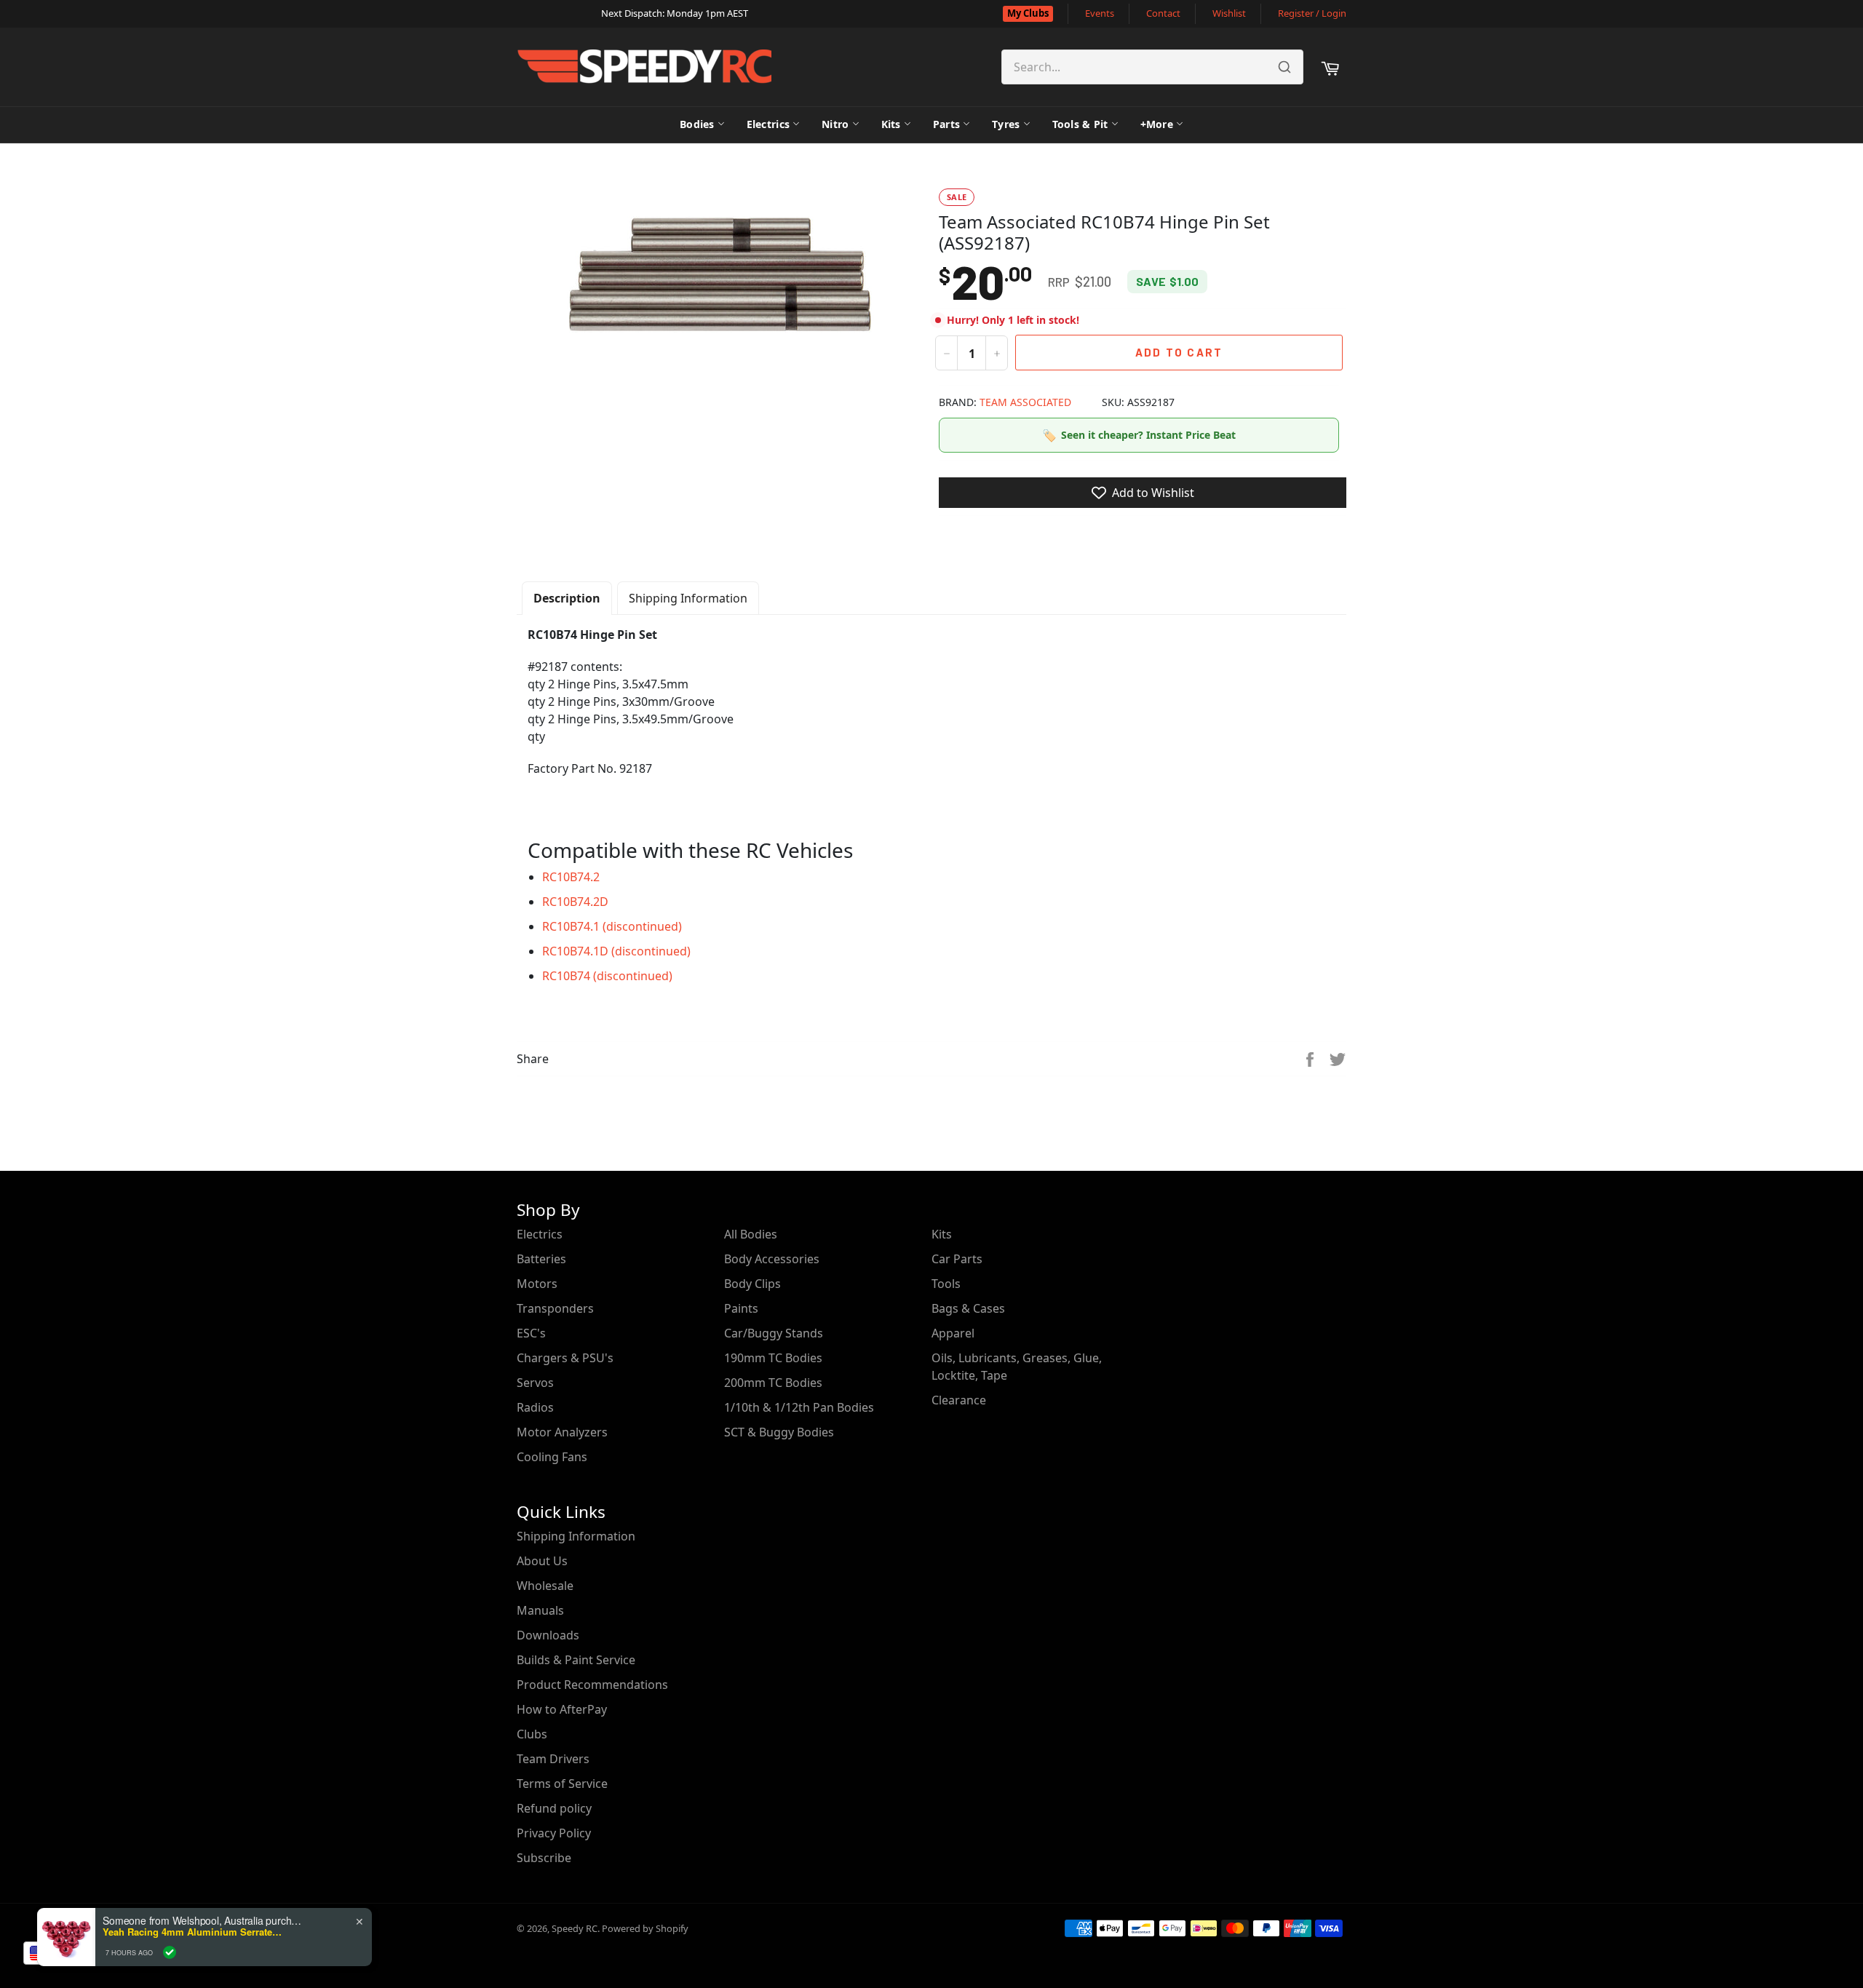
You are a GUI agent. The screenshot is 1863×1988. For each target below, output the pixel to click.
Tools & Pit (1080, 124)
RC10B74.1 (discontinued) (612, 926)
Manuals (540, 1610)
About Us (542, 1561)
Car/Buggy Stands (774, 1333)
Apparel (953, 1333)
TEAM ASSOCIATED (1025, 402)
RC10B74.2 (571, 877)
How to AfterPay (562, 1709)
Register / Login (1312, 13)
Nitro (835, 124)
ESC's (531, 1333)
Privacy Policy (554, 1833)
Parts (946, 124)
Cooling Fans (552, 1457)
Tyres (1006, 124)
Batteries (541, 1259)
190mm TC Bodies (773, 1358)
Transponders (555, 1308)
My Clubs (1028, 13)
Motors (537, 1284)
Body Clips (752, 1284)
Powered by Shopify (645, 1928)
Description (567, 598)
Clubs (532, 1734)
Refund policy (554, 1808)
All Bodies (751, 1234)
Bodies (697, 124)
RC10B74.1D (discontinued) (616, 951)
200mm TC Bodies (773, 1383)
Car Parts (957, 1259)
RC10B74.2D (575, 902)
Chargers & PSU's (565, 1358)
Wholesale (545, 1586)
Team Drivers (553, 1759)
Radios (535, 1407)
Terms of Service (562, 1784)
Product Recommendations (592, 1685)
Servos (535, 1383)
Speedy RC (575, 1928)
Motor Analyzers (562, 1432)
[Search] (1284, 67)
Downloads (548, 1635)
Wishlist (1229, 13)
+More (1157, 124)
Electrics (768, 124)
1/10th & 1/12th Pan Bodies (799, 1407)
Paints (741, 1308)
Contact (1163, 13)
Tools (946, 1284)
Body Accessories (772, 1259)
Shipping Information (688, 598)
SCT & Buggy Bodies (779, 1432)
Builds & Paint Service (576, 1660)
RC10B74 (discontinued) (607, 976)
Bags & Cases (968, 1308)
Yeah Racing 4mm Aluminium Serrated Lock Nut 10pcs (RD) (194, 1932)
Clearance (959, 1400)
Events (1100, 13)
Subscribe (544, 1858)
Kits (891, 124)
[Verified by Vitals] (170, 1952)
